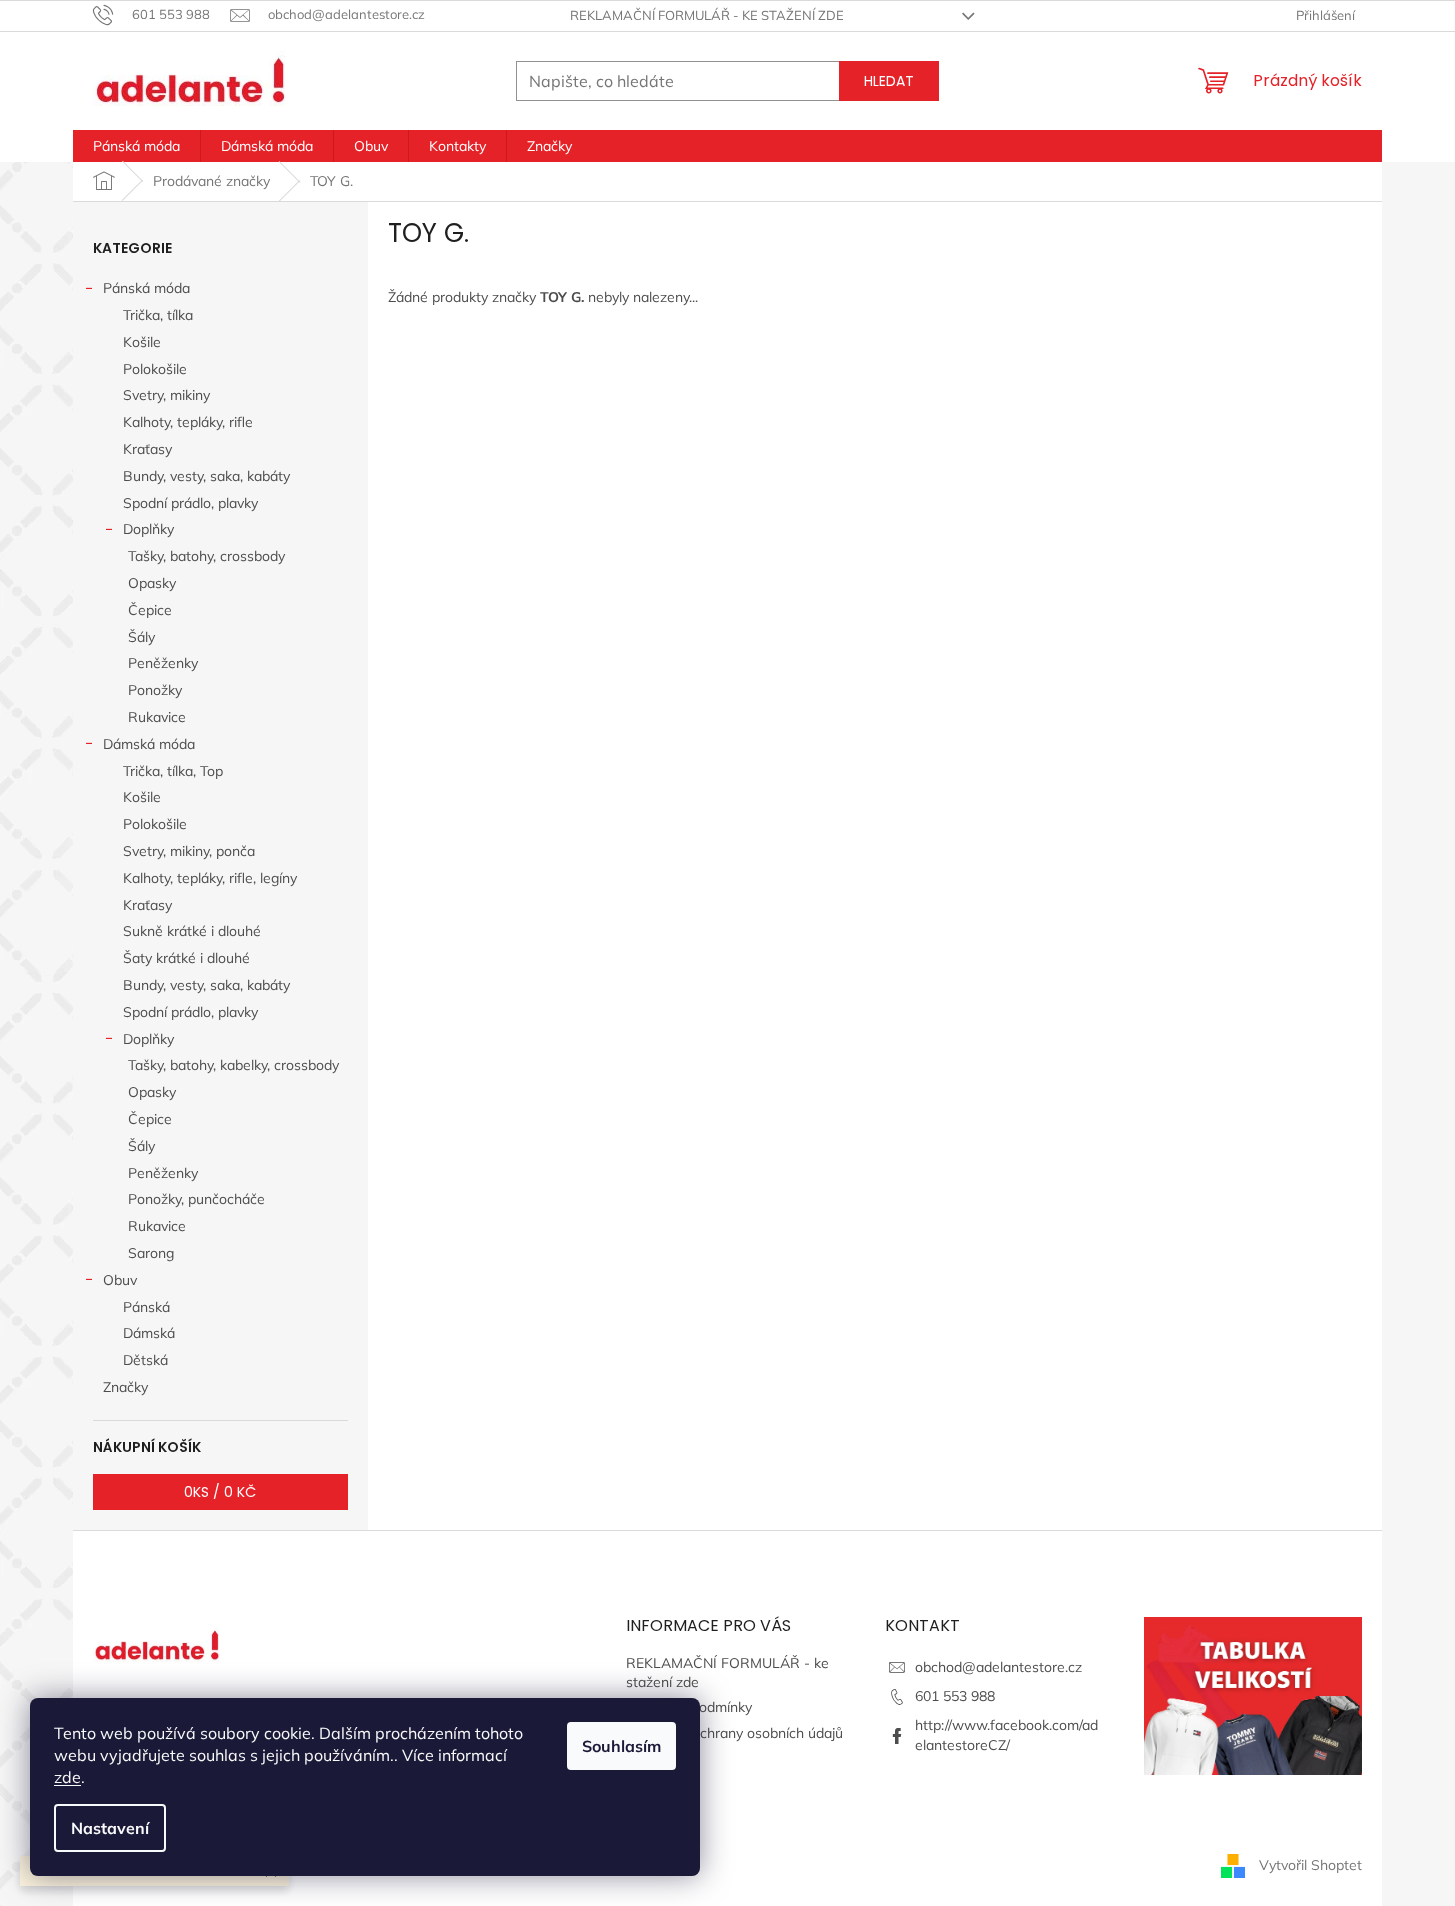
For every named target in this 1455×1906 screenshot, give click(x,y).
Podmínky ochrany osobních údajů (734, 1733)
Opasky (152, 583)
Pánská (146, 1307)
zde (67, 1777)
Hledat (889, 81)
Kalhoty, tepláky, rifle (188, 422)
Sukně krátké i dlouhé (192, 931)
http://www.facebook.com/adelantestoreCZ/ (1006, 1734)
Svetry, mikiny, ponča (189, 851)
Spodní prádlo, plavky (190, 503)
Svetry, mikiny (166, 395)
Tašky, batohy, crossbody (206, 556)
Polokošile (155, 369)
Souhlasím (621, 1746)
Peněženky (163, 663)
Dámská (149, 1333)
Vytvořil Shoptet (1310, 1864)
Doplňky (148, 529)
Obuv (120, 1280)
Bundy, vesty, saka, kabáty (206, 476)
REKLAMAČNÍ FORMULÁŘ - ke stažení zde (707, 15)
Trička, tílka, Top (173, 771)
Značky (125, 1387)
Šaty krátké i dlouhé (186, 958)
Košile (142, 342)
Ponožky (155, 690)
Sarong (151, 1253)
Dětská (145, 1360)
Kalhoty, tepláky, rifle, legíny (210, 878)
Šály (141, 637)
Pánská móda (146, 288)
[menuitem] (136, 146)
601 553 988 (955, 1696)
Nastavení (110, 1828)
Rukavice (157, 717)
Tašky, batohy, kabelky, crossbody (233, 1065)
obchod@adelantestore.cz (998, 1667)
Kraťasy (147, 449)
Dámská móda (149, 744)
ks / (220, 1492)
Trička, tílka (158, 315)
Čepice (150, 610)
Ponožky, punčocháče (196, 1199)
